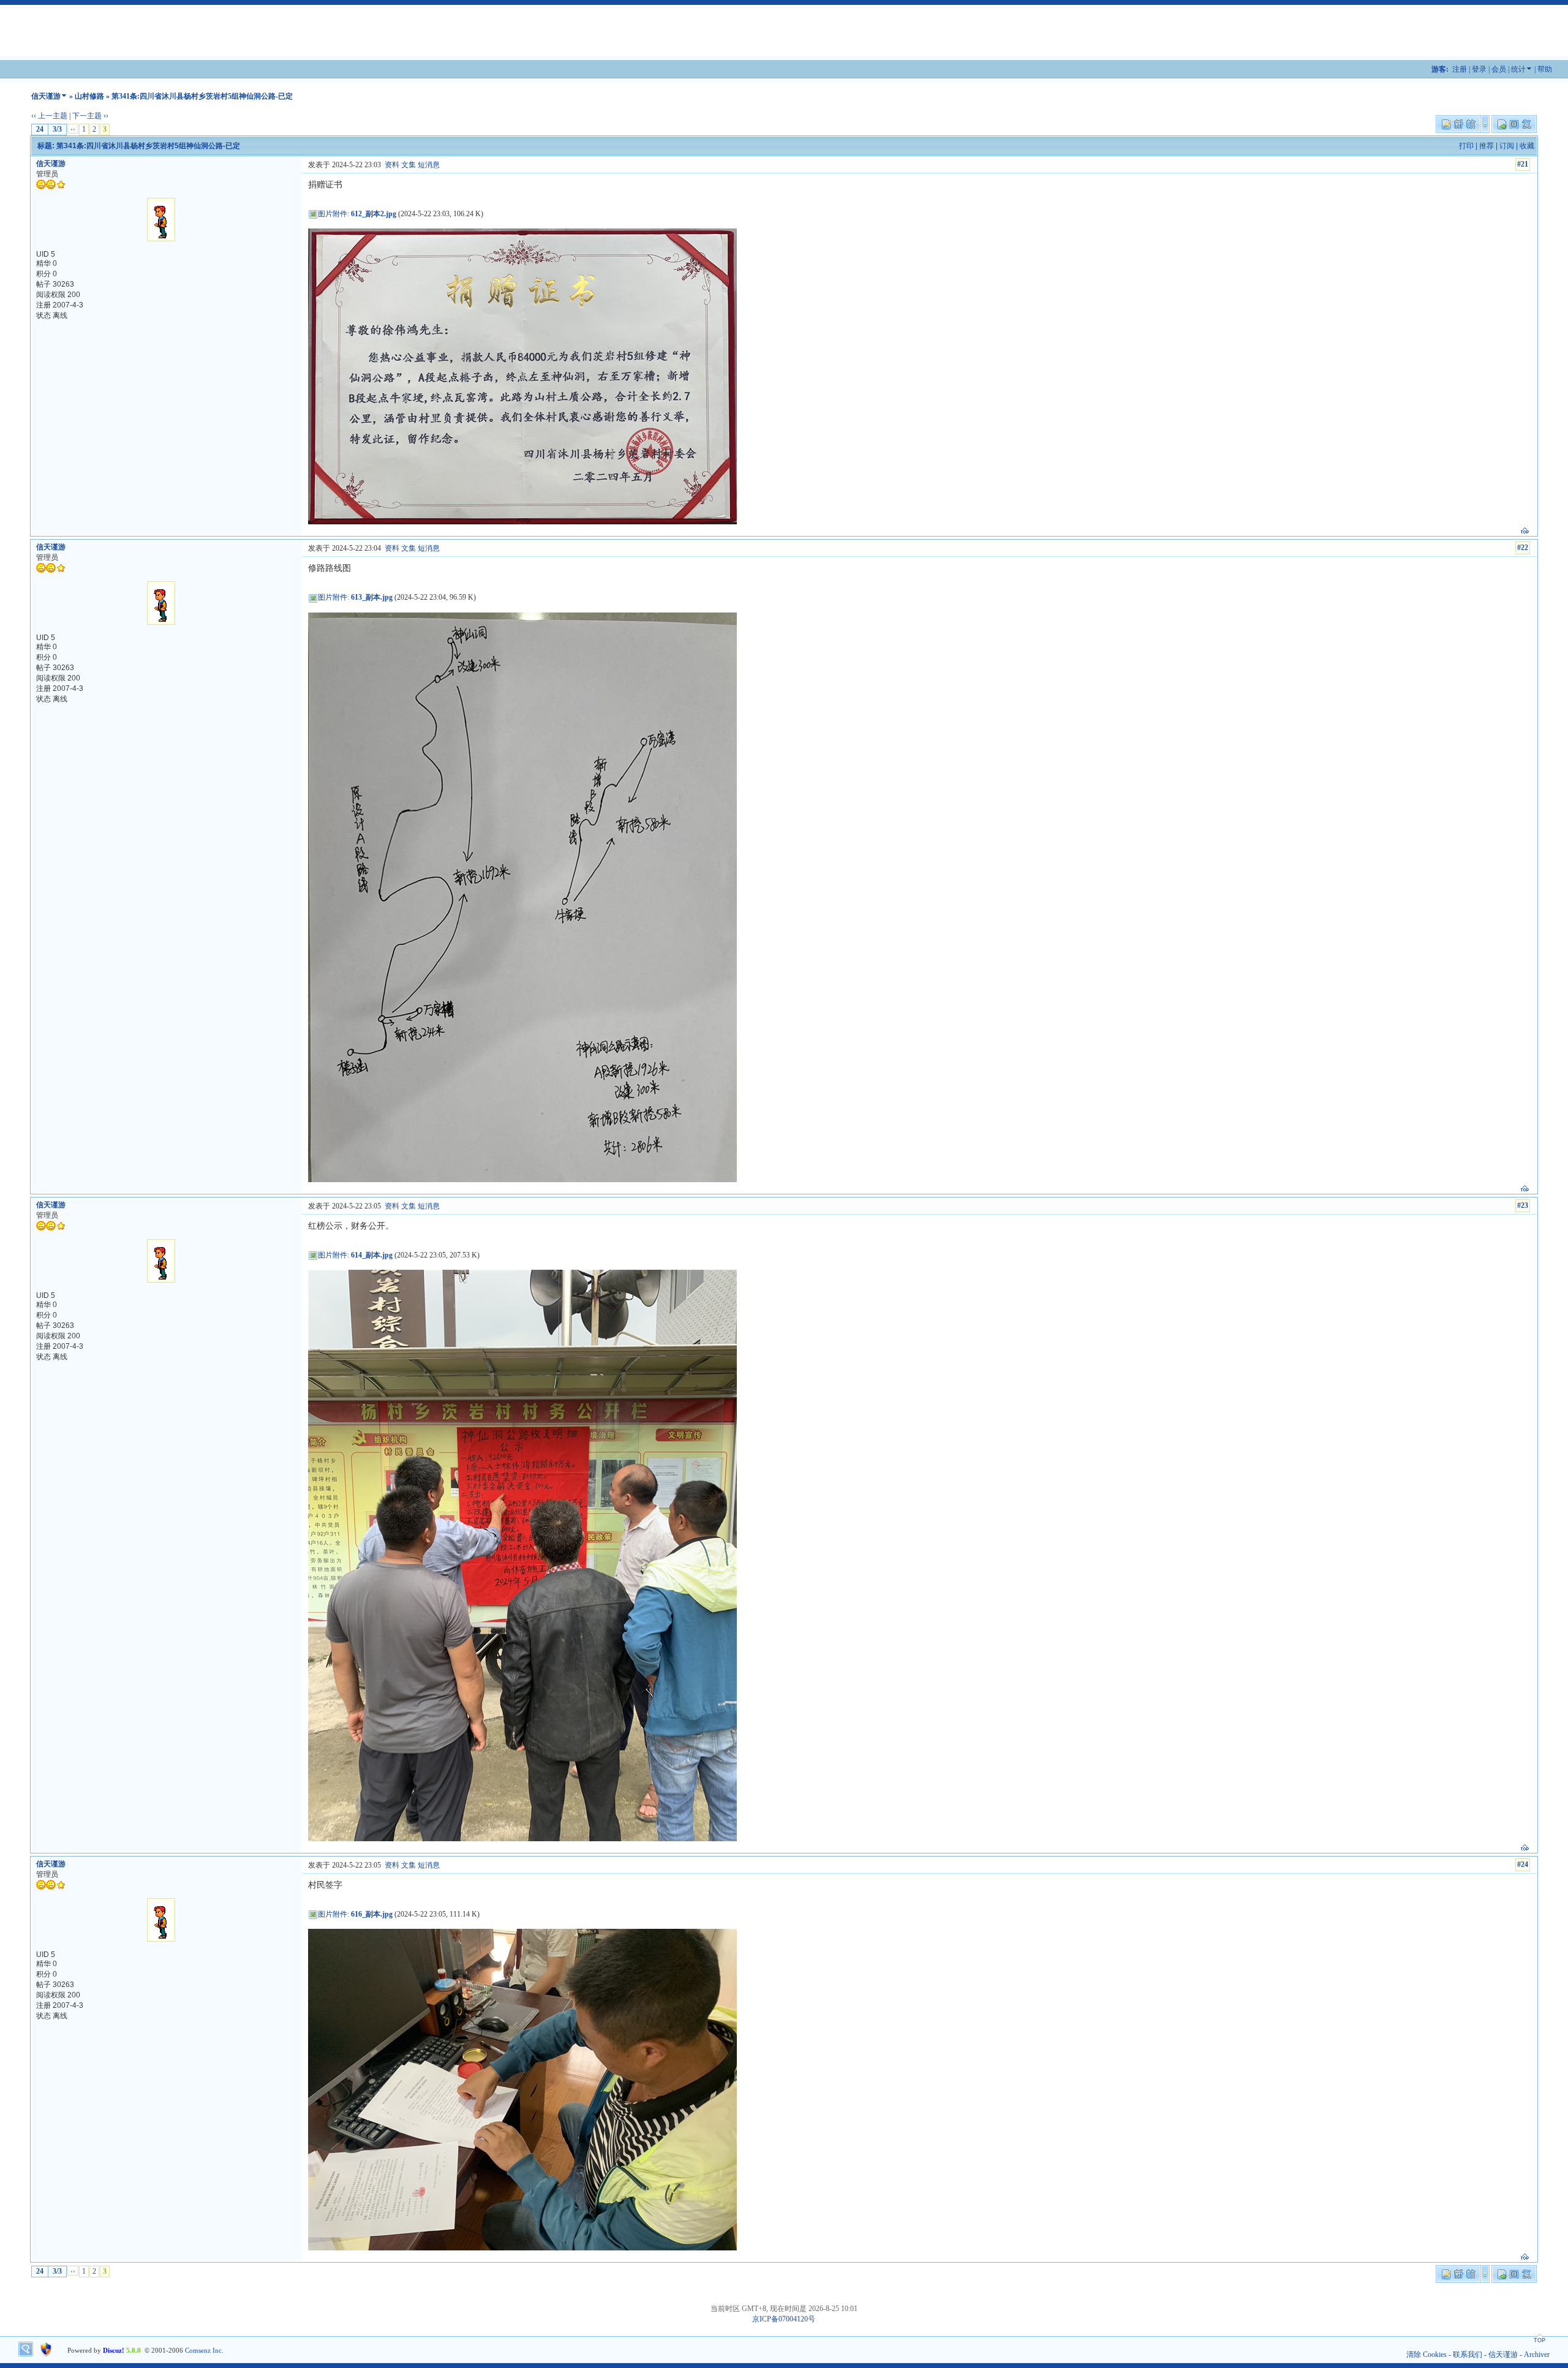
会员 (1499, 69)
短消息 (429, 165)
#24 (1523, 1865)
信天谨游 (46, 96)
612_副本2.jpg (374, 214)
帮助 (1545, 69)
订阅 (1507, 146)
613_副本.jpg (372, 597)
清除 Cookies (1427, 2355)
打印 (1466, 146)
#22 (1523, 548)
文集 (409, 165)
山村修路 (89, 96)
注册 (1460, 69)
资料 (392, 165)
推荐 (1487, 146)
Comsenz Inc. (204, 2350)
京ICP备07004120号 (784, 2319)
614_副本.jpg (372, 1255)
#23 (1523, 1205)
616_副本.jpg (372, 1914)
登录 (1479, 69)
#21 (1523, 164)
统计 (1518, 69)
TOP (1540, 2340)
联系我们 (1468, 2355)
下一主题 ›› (90, 116)
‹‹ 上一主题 (49, 116)
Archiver (1537, 2355)
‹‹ (73, 129)
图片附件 (333, 214)
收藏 (1527, 146)
